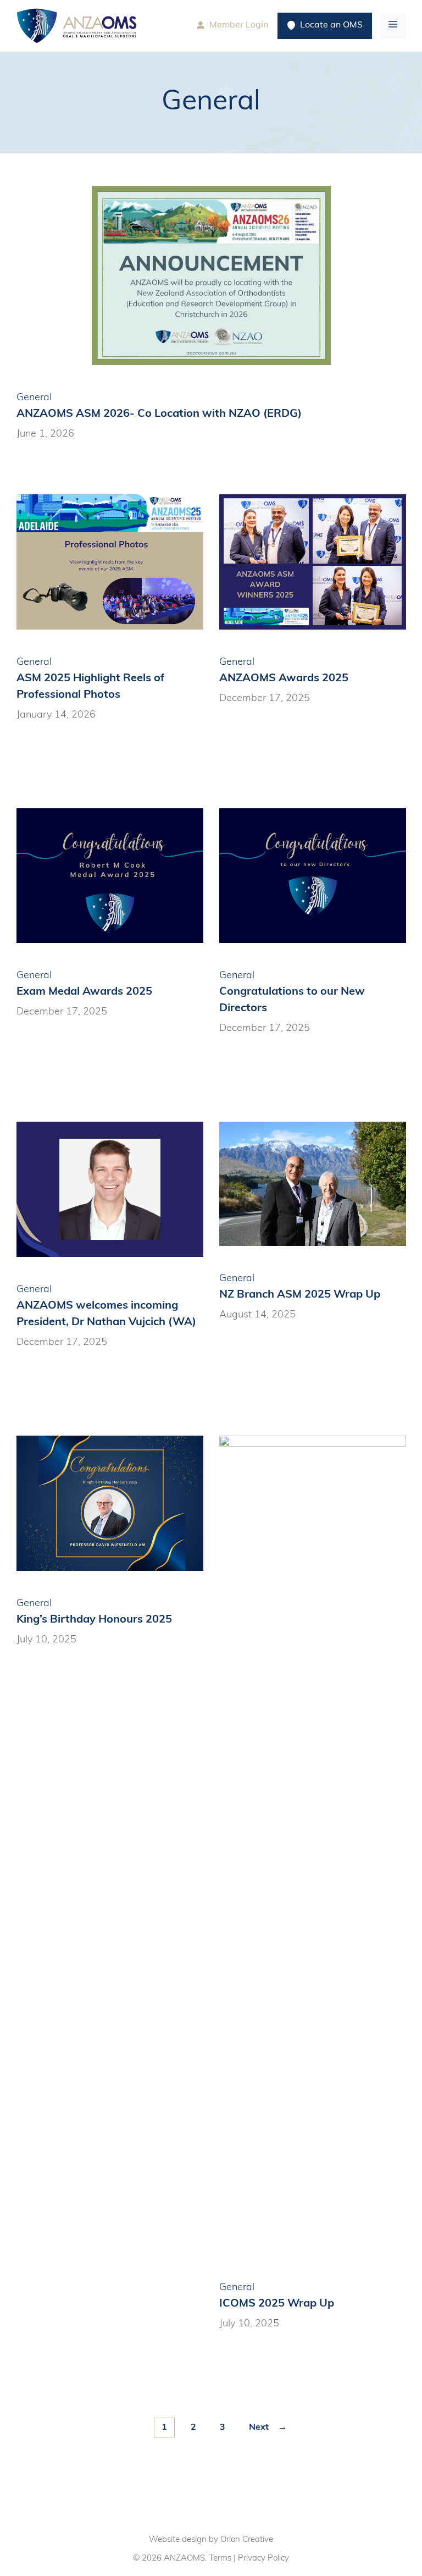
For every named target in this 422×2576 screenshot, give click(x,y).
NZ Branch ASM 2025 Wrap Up (300, 1295)
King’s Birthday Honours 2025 (94, 1620)
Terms (220, 2559)
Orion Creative (247, 2540)
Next (268, 2428)
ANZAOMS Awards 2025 (284, 679)
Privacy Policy (263, 2559)
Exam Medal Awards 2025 (84, 992)
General (34, 398)
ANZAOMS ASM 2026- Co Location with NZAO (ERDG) (159, 414)
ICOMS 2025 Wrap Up (277, 2304)
